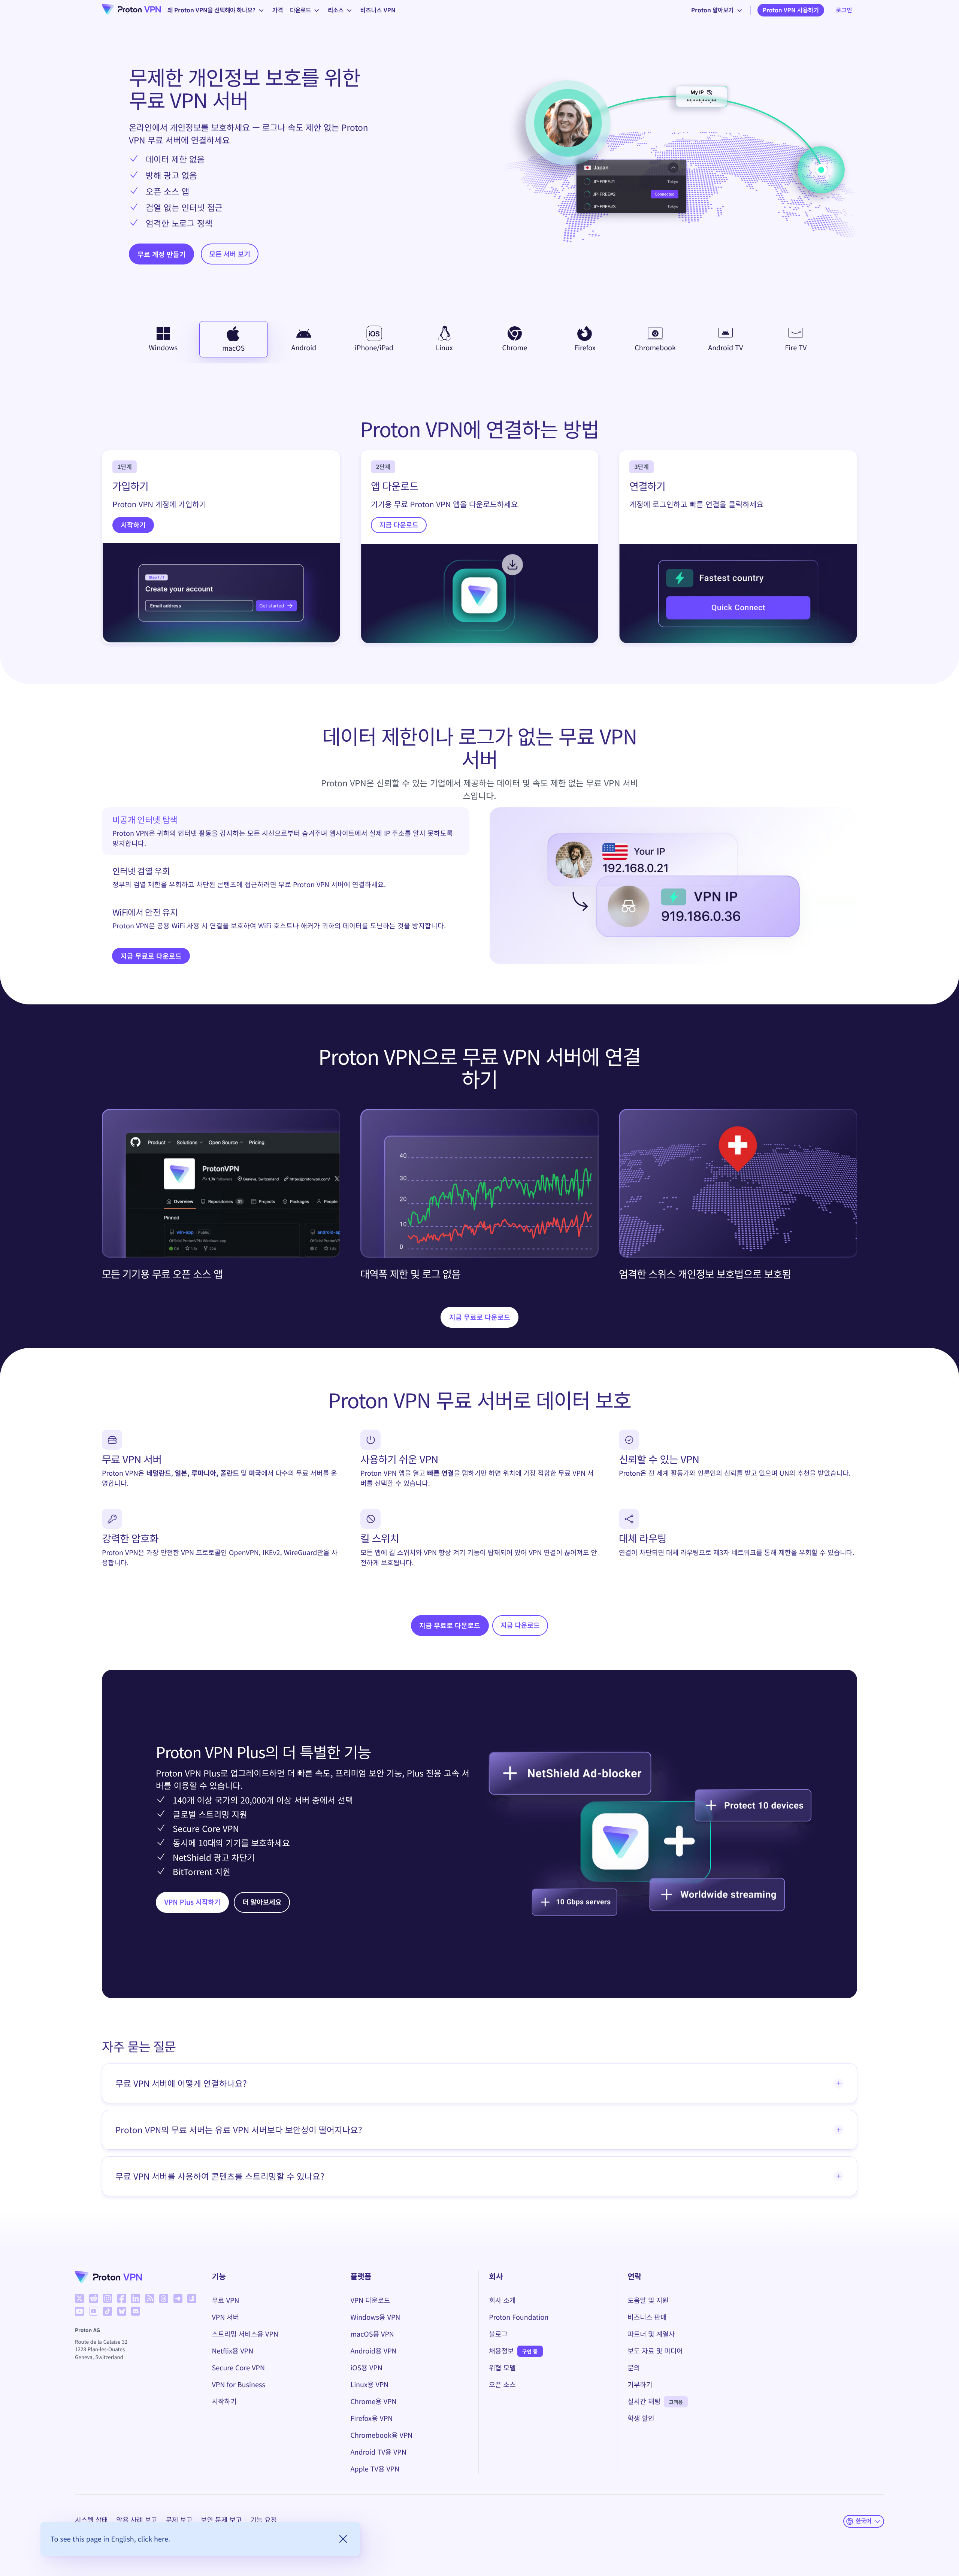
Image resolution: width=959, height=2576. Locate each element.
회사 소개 (502, 2300)
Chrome (515, 348)
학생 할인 (641, 2418)
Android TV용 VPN (378, 2452)
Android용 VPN (373, 2351)
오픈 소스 (502, 2385)
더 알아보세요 (262, 1902)
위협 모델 (502, 2368)
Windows (163, 348)
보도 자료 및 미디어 (655, 2351)
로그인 (844, 10)
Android (304, 348)
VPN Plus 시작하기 (193, 1902)
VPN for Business (239, 2385)
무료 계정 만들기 (162, 254)
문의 (634, 2368)
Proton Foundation (519, 2317)
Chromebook (655, 348)
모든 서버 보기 (230, 254)
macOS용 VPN (372, 2334)
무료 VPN (226, 2300)
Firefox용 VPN (371, 2418)
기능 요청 (264, 2520)
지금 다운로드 (399, 525)
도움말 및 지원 (648, 2300)
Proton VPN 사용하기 (791, 10)
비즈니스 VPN (378, 10)
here (161, 2539)
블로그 (498, 2334)
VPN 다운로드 (370, 2300)
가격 (278, 10)
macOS (233, 348)
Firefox (585, 348)
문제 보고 (179, 2520)
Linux (444, 348)
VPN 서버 (226, 2317)
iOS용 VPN (366, 2368)
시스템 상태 (91, 2520)
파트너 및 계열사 (651, 2334)
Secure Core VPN (238, 2368)
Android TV (725, 348)
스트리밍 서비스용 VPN (245, 2334)
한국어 (863, 2521)
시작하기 (133, 525)
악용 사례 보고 (137, 2520)
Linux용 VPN (369, 2385)
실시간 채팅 (644, 2401)
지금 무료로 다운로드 (151, 956)
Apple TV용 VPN (375, 2469)
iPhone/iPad (374, 348)
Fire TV (796, 348)
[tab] (286, 831)
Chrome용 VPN (373, 2401)
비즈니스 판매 (647, 2317)
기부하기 (640, 2385)
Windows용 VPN (375, 2317)
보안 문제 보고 (221, 2520)
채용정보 (501, 2351)
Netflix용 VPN (233, 2351)
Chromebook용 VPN (381, 2435)
